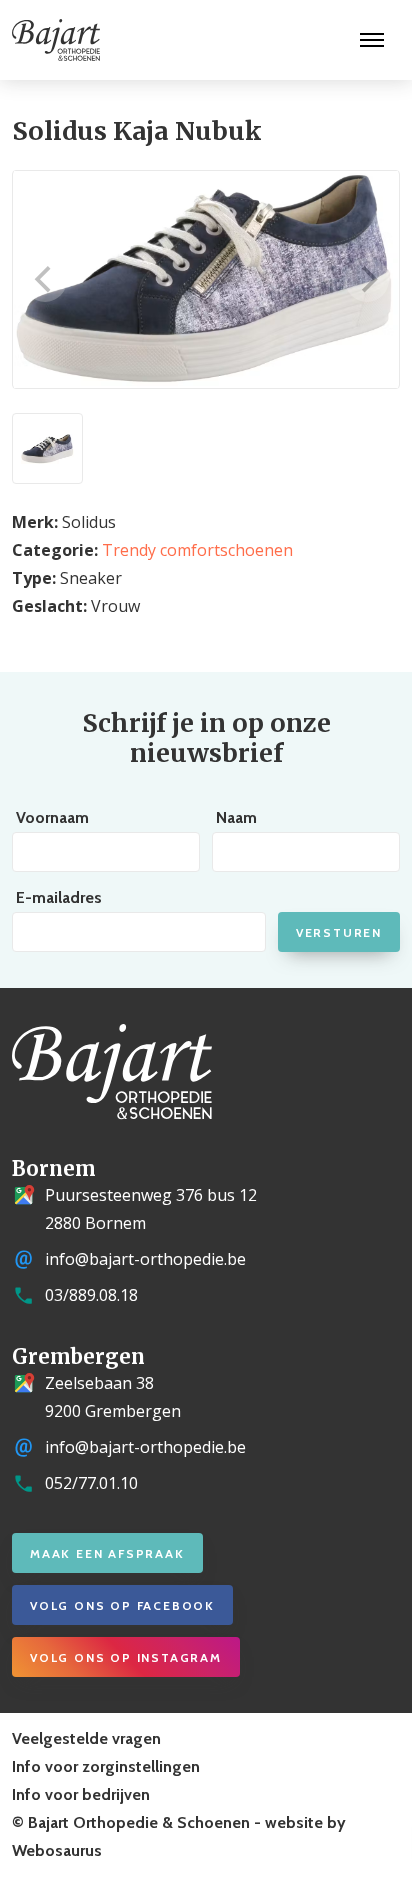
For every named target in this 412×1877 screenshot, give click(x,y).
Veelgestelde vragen (86, 1738)
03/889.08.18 (91, 1295)
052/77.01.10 (91, 1483)
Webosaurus (57, 1850)
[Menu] (372, 40)
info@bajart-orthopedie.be (145, 1259)
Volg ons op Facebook (122, 1605)
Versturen (339, 932)
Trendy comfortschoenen (197, 550)
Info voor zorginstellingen (106, 1766)
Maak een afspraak (107, 1553)
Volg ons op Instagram (126, 1657)
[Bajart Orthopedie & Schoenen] (50, 40)
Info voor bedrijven (81, 1794)
